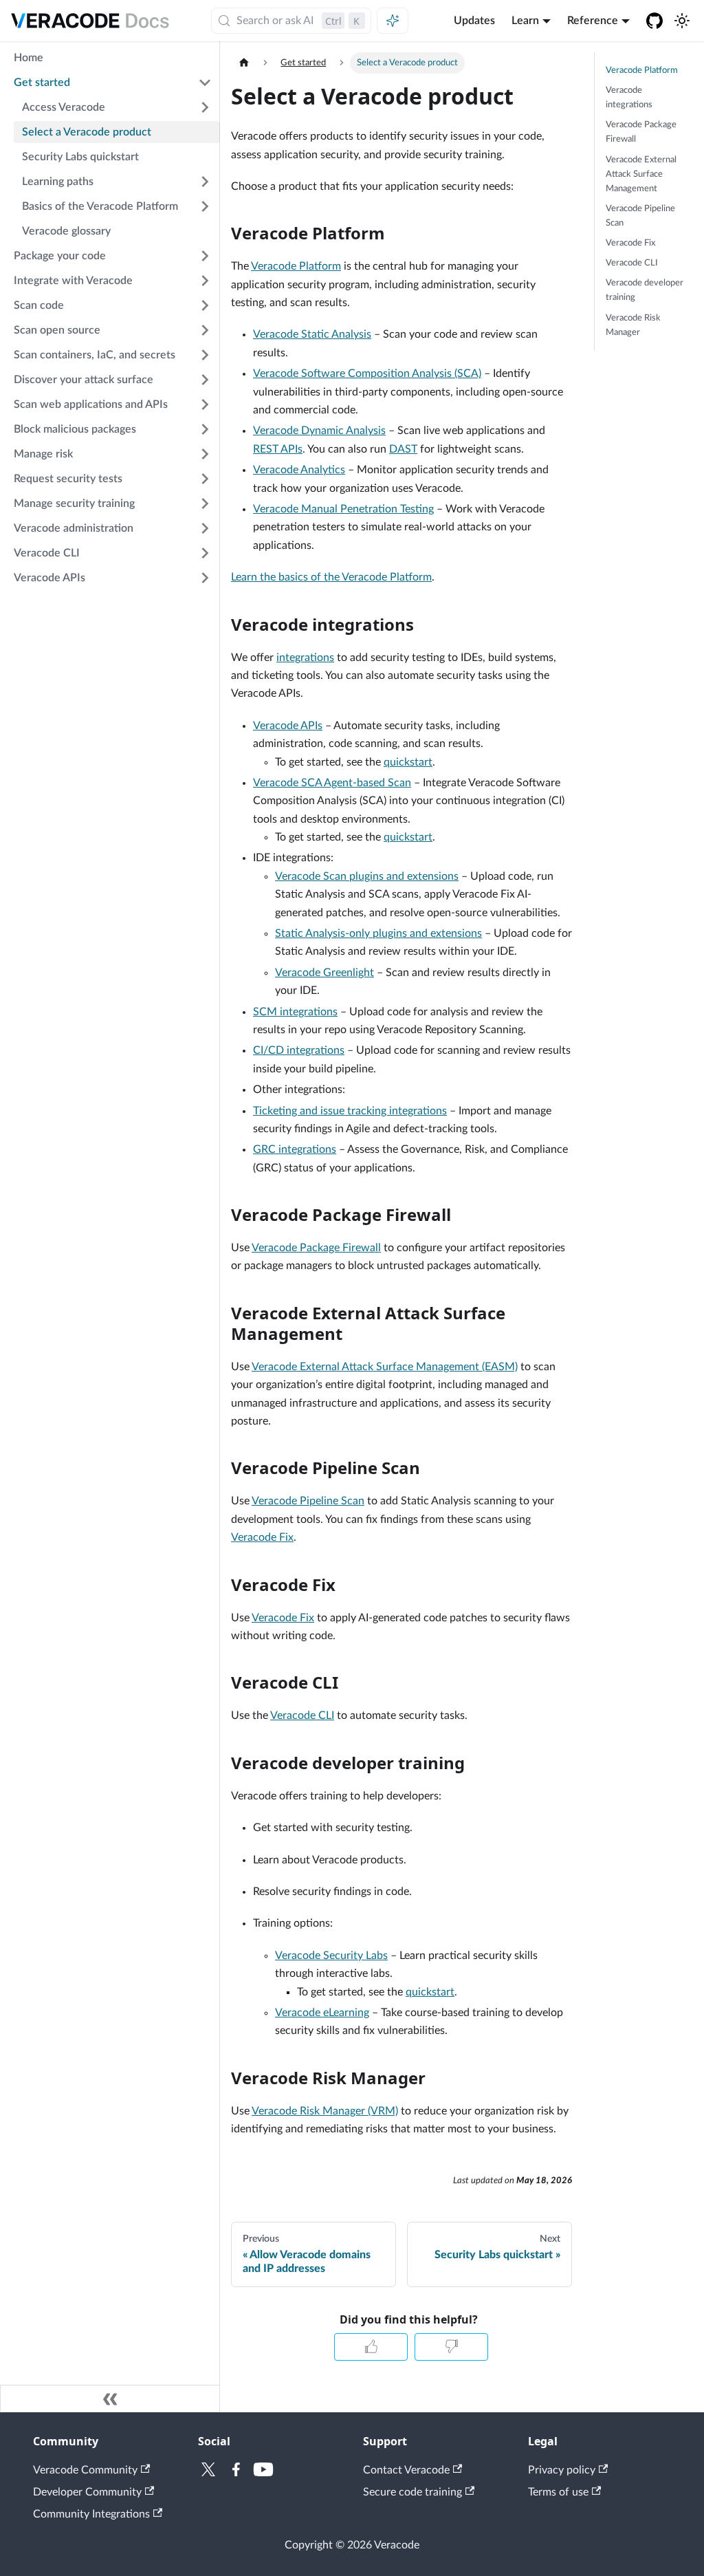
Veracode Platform (296, 266)
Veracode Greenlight (324, 973)
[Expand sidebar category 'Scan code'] (205, 305)
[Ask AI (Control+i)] (393, 21)
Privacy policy (562, 2470)
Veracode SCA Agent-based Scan (332, 783)
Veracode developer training (645, 290)
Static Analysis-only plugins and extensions (378, 933)
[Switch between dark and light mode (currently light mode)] (682, 21)
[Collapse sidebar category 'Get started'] (205, 83)
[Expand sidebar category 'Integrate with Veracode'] (205, 281)
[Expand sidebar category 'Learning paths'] (205, 182)
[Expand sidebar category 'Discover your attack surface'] (205, 380)
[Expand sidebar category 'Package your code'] (205, 256)
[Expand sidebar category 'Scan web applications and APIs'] (205, 404)
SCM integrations (295, 1012)
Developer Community (87, 2492)
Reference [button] (593, 21)
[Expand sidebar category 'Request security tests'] (205, 479)
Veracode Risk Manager (633, 325)
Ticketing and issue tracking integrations (350, 1111)
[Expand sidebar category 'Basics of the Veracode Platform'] (205, 206)
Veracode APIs (288, 726)
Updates (474, 21)
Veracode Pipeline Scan (308, 1501)
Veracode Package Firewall (316, 1248)
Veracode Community (85, 2470)
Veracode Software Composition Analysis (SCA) (367, 374)
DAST (403, 449)
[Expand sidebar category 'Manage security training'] (205, 504)
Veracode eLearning (322, 2013)
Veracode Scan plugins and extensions (367, 876)
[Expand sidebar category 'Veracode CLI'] (205, 553)
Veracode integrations (629, 97)
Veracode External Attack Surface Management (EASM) (385, 1367)
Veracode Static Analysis (312, 334)
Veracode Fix (262, 1537)
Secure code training (412, 2492)
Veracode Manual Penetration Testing (343, 509)
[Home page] (244, 63)
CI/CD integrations (299, 1050)
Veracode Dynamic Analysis (319, 431)
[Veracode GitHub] (654, 21)
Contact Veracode (406, 2470)
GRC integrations (295, 1149)
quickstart (408, 762)
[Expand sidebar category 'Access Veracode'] (205, 107)
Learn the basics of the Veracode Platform (331, 577)
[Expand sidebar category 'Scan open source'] (205, 330)
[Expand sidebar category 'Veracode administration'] (205, 528)
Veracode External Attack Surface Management (641, 174)
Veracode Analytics (299, 470)
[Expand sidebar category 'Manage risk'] (205, 454)
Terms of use (558, 2492)
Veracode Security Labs (331, 1956)
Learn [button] (525, 21)
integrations (305, 658)
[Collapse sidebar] (110, 2399)
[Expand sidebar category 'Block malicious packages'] (205, 429)
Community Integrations (91, 2514)
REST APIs (278, 449)
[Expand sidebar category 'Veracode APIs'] (205, 578)
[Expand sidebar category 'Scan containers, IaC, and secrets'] (205, 355)
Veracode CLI (302, 1715)
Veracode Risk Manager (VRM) (325, 2111)
